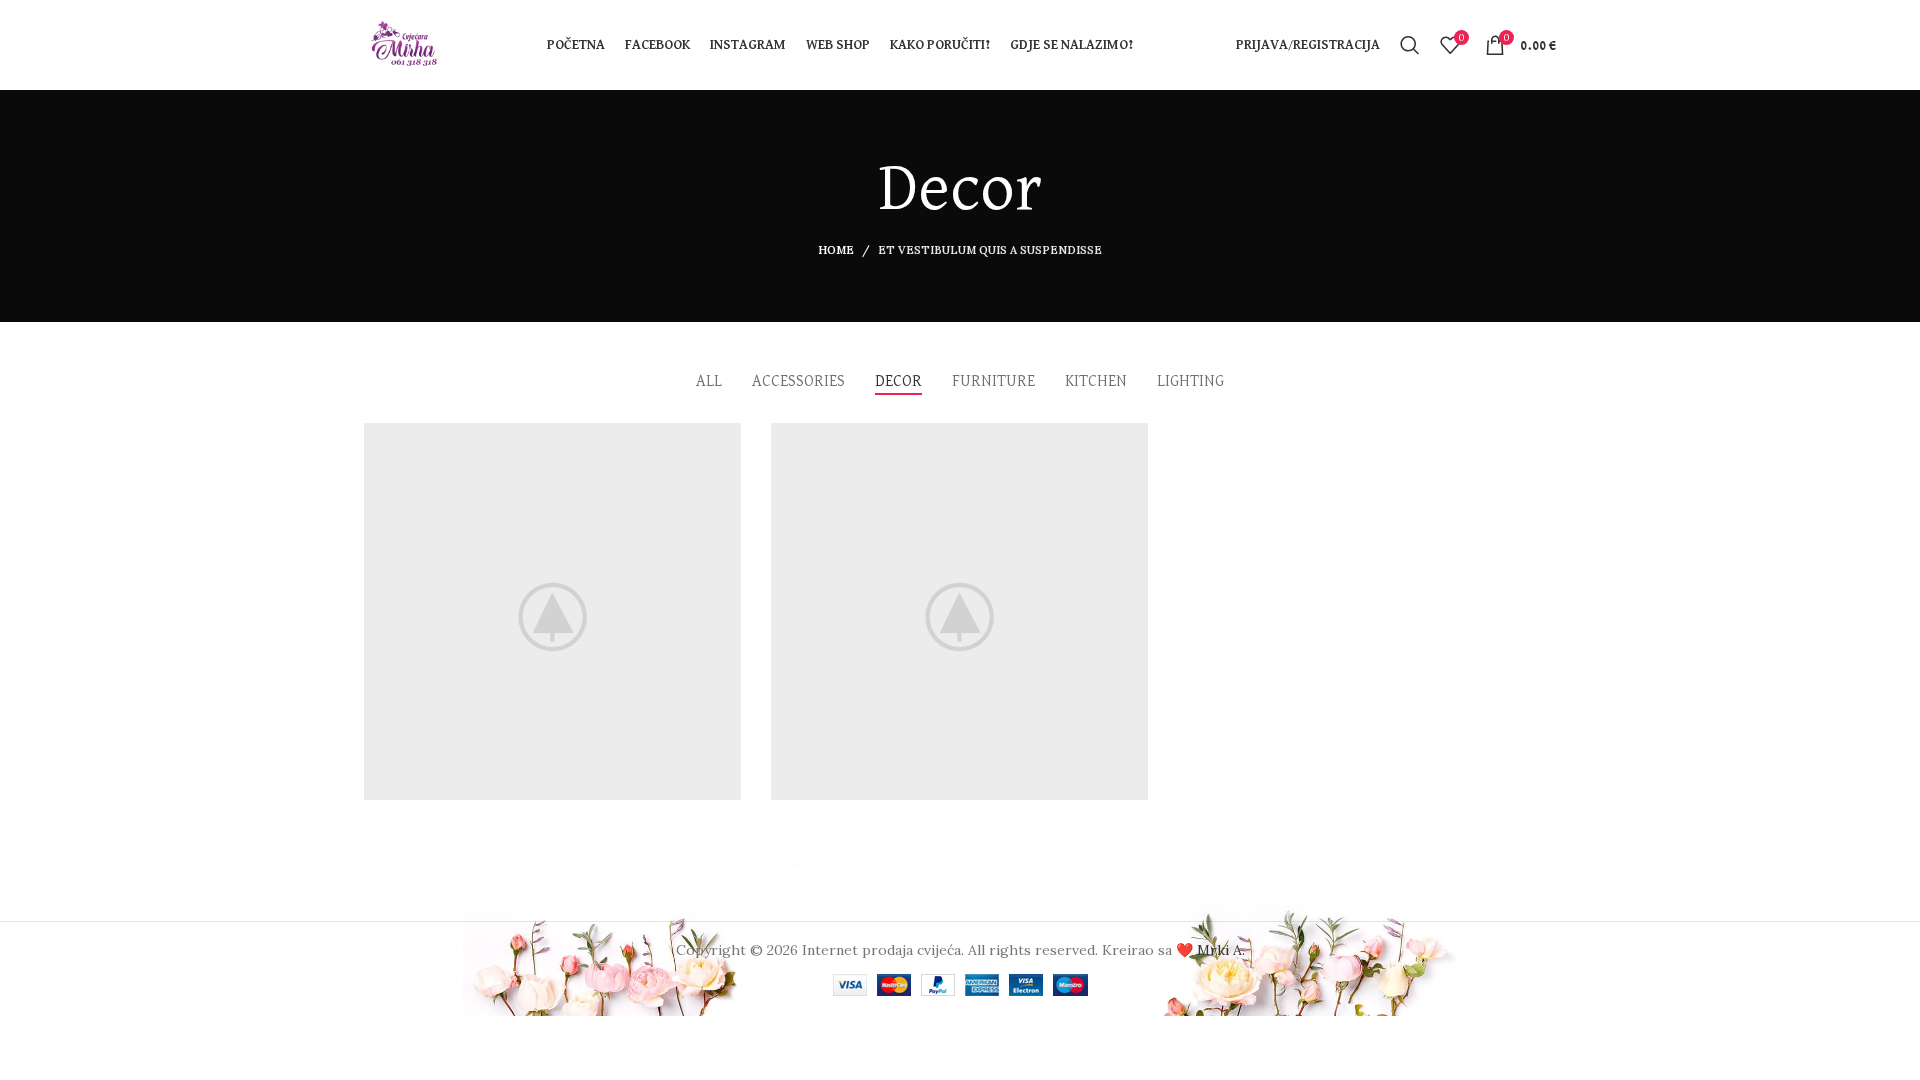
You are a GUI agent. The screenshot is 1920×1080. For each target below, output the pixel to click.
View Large (716, 445)
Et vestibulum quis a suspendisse (990, 250)
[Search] (1410, 45)
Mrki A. (1221, 950)
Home (836, 250)
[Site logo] (404, 44)
